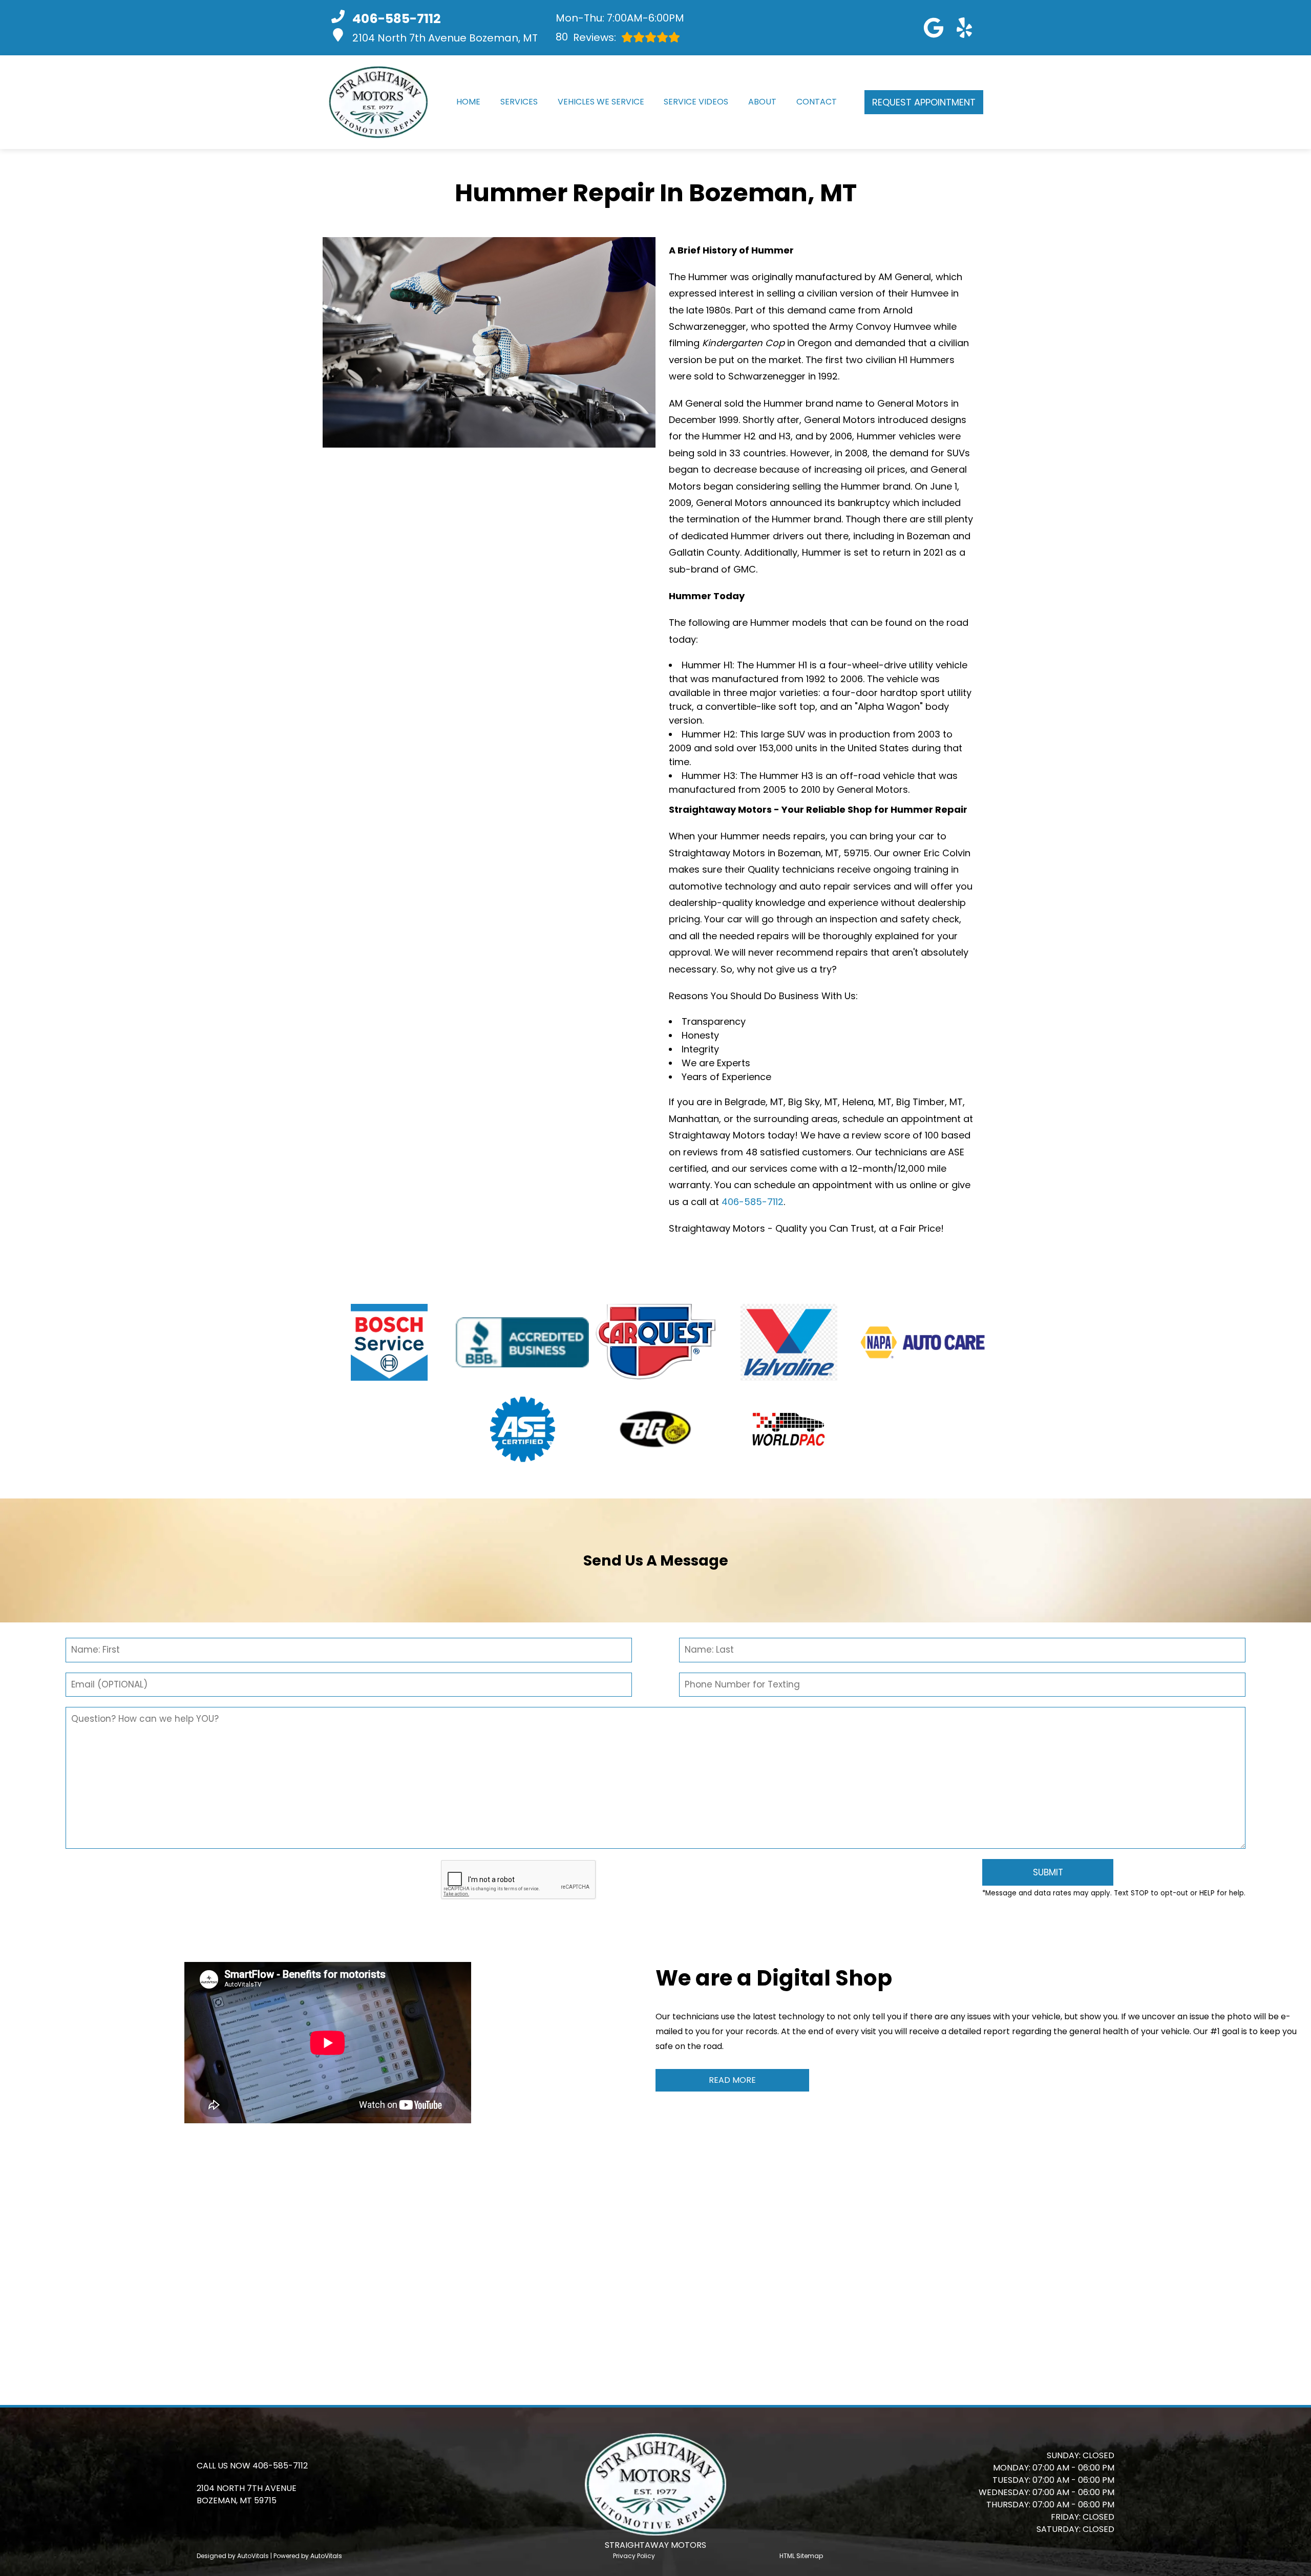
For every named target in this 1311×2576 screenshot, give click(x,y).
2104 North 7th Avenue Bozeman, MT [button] (445, 38)
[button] (934, 28)
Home (468, 102)
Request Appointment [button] (924, 102)
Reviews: (586, 37)
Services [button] (519, 102)
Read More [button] (732, 2080)
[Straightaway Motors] (378, 102)
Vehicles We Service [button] (601, 102)
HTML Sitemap (801, 2556)
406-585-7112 (753, 1202)
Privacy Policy (634, 2556)
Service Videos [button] (696, 102)
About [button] (762, 102)
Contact (817, 102)
